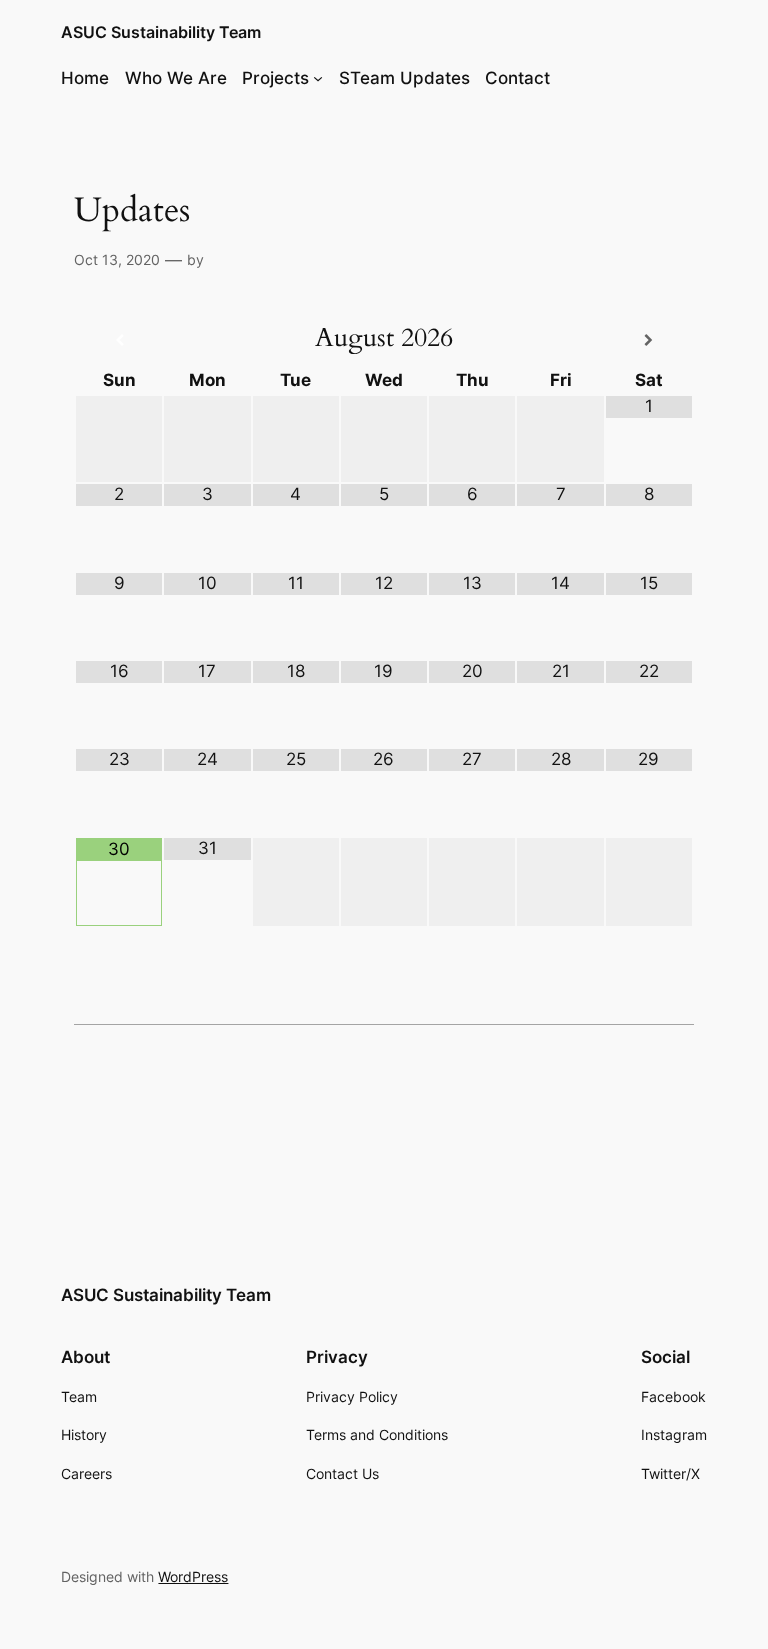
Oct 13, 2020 (117, 259)
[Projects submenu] (318, 78)
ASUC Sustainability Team (161, 32)
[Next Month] (649, 340)
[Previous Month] (119, 340)
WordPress (193, 1576)
